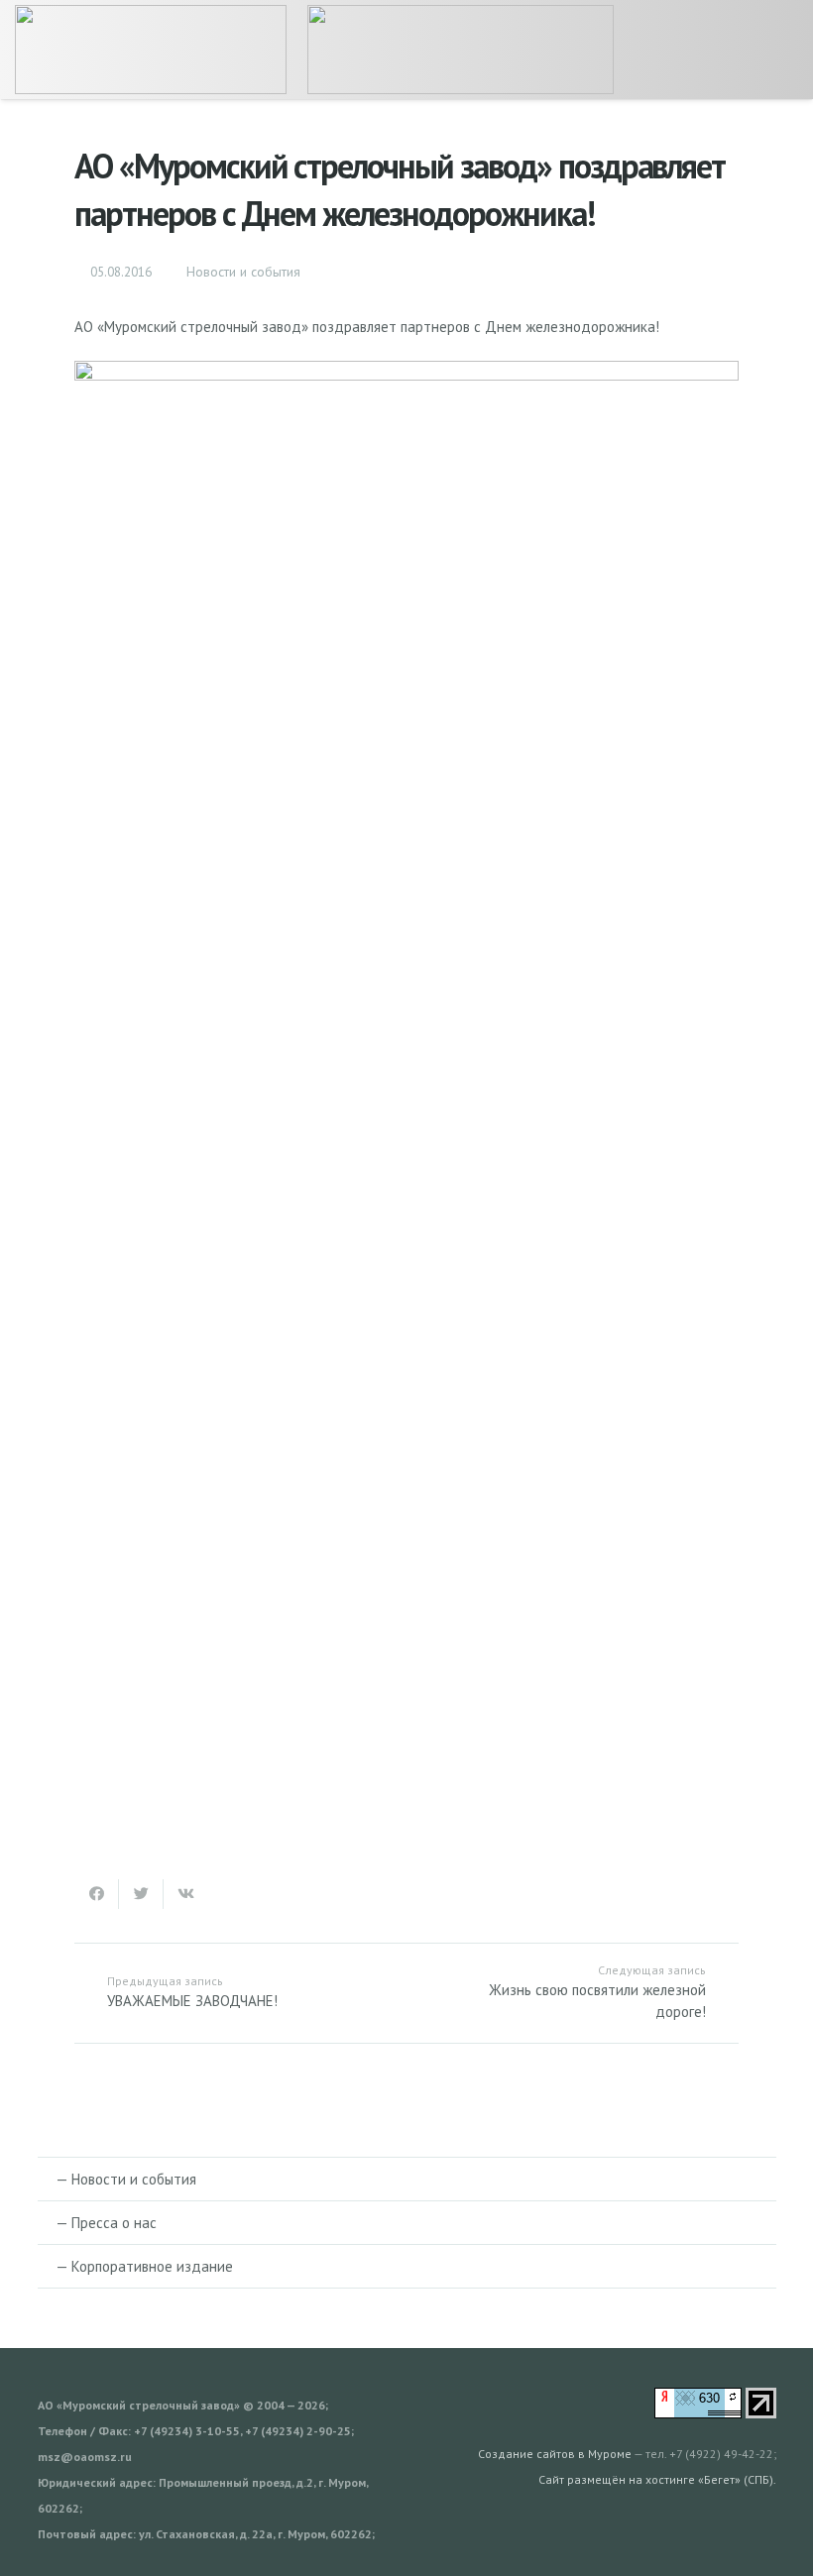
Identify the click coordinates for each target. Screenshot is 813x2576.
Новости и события (243, 272)
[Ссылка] (151, 50)
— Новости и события (126, 2179)
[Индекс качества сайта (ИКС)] (698, 2413)
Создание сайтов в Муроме (555, 2454)
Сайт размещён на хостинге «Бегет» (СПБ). (657, 2479)
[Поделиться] (97, 1894)
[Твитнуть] (141, 1894)
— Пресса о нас (106, 2223)
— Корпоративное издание (144, 2266)
